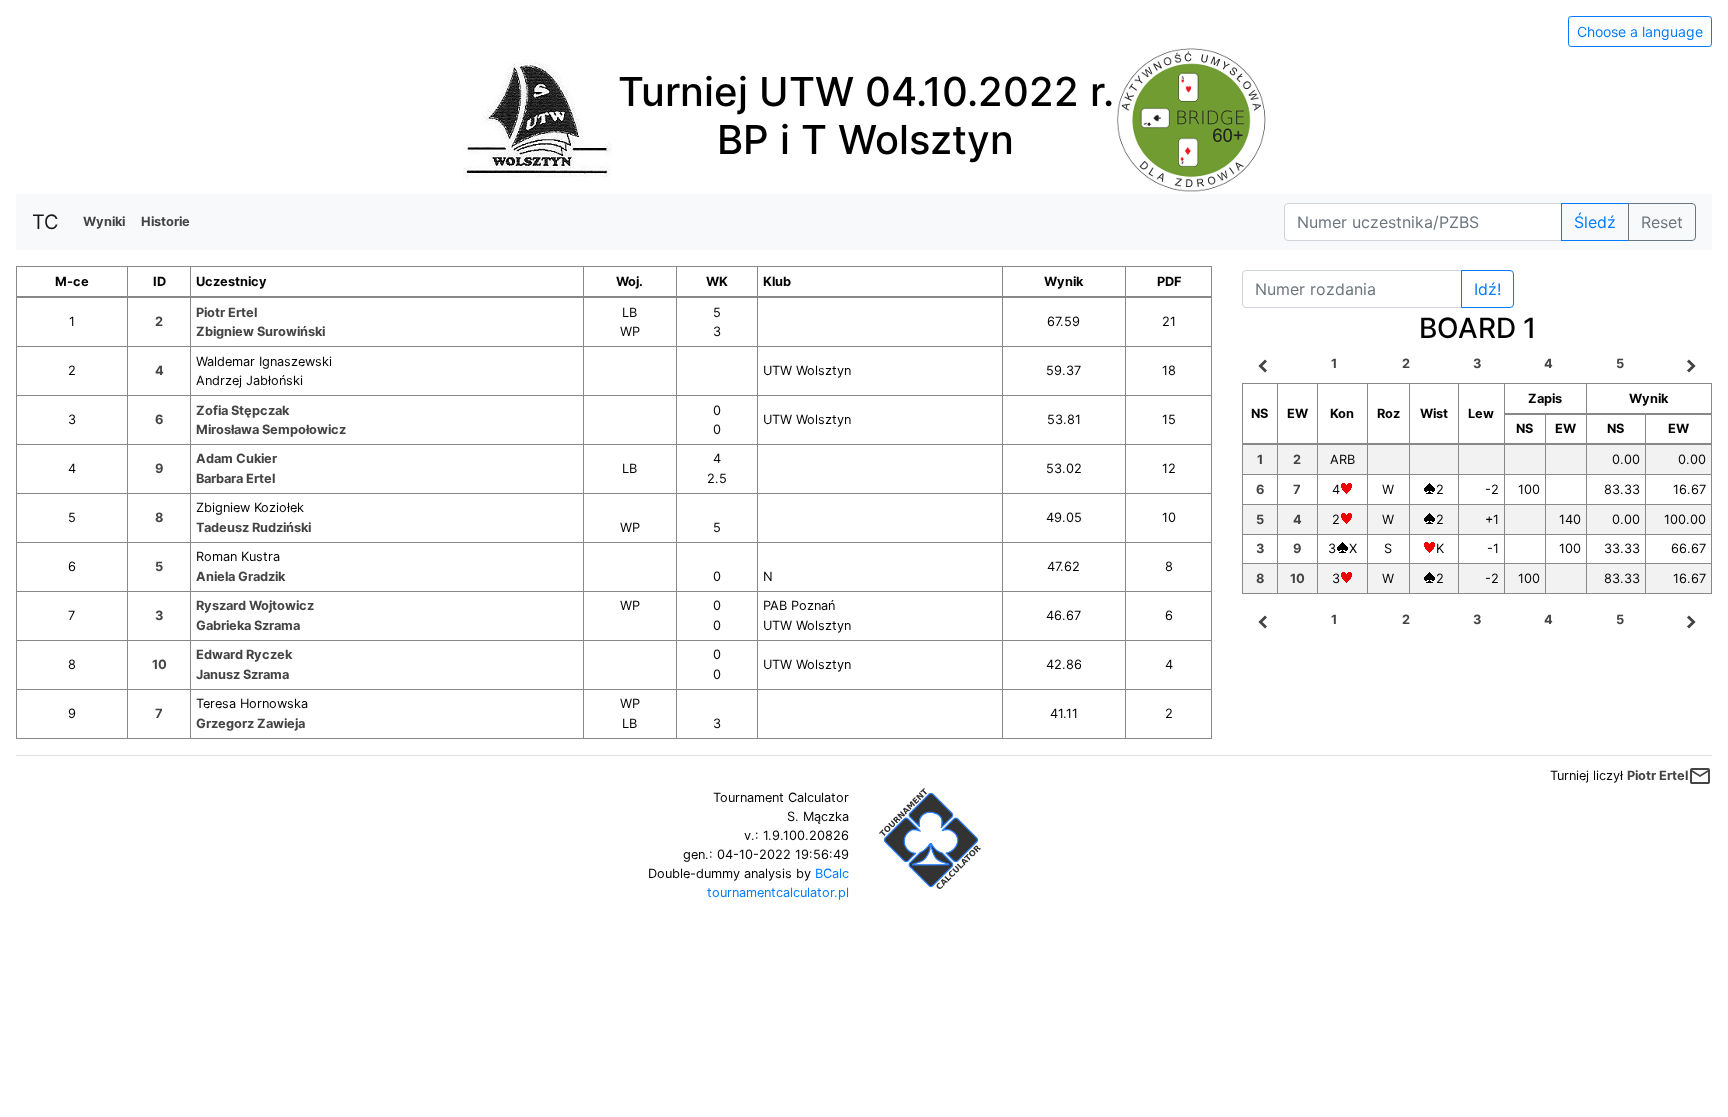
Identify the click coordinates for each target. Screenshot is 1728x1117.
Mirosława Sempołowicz (271, 429)
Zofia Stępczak (242, 410)
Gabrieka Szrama (248, 625)
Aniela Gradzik (240, 576)
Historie (165, 221)
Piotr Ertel (226, 312)
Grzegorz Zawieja (250, 723)
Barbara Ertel (235, 478)
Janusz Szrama (242, 674)
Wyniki (104, 221)
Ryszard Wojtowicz (255, 605)
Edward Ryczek (244, 654)
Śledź (1595, 222)
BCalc (832, 873)
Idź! (1487, 289)
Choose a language (1640, 31)
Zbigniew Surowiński (260, 331)
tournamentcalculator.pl (778, 892)
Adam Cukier (236, 458)
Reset (1662, 222)
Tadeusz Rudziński (253, 527)
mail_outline (1700, 776)
